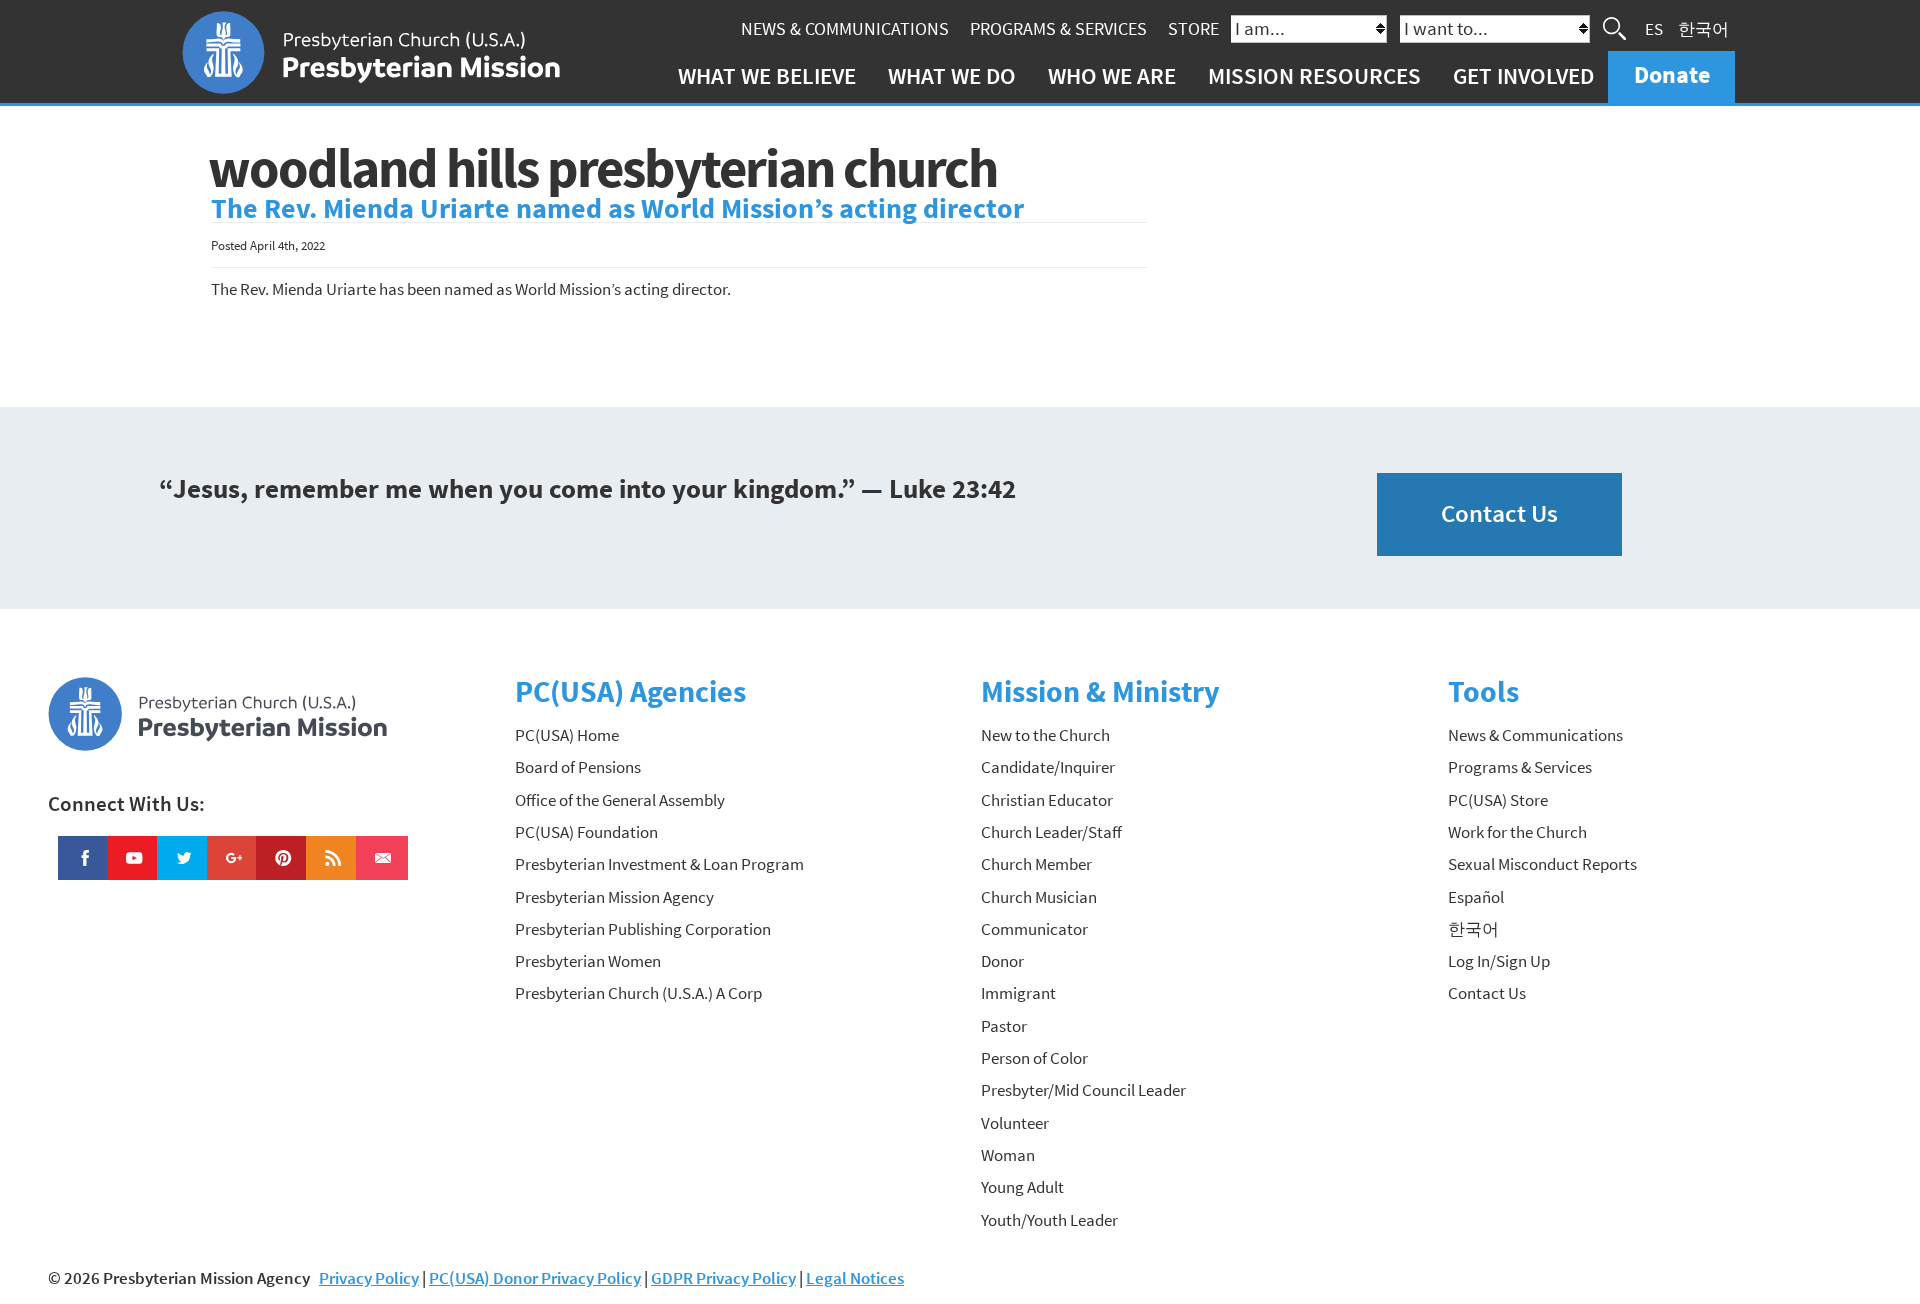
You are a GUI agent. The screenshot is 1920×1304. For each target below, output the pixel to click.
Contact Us (1499, 513)
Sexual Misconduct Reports (1542, 864)
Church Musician (1039, 897)
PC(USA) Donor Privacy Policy (535, 1278)
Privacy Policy (369, 1278)
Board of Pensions (578, 767)
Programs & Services (1058, 28)
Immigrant (1018, 993)
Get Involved (1523, 75)
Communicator (1034, 929)
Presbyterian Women (588, 961)
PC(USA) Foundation (586, 832)
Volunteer (1015, 1123)
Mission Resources (1314, 75)
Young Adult (1022, 1187)
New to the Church (1045, 735)
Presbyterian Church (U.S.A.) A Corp (638, 993)
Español (1476, 897)
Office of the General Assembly (620, 800)
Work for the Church (1517, 832)
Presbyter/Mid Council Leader (1083, 1090)
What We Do (952, 75)
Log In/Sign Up (1499, 961)
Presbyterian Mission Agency (614, 897)
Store (1193, 28)
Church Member (1036, 864)
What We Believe (767, 75)
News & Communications (845, 28)
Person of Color (1034, 1058)
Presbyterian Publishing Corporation (643, 929)
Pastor (1004, 1026)
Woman (1008, 1155)
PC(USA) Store (1498, 800)
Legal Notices (855, 1278)
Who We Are (1112, 75)
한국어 (1703, 28)
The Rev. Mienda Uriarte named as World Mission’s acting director (617, 208)
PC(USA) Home (567, 735)
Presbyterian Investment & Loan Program (659, 864)
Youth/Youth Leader (1049, 1220)
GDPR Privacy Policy (723, 1278)
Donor (1002, 961)
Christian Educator (1047, 800)
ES (1654, 28)
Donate (1672, 74)
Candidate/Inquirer (1048, 767)
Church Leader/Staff (1051, 832)
